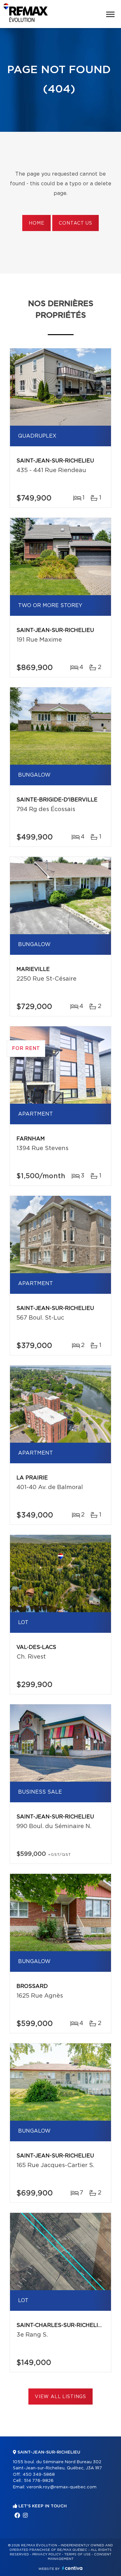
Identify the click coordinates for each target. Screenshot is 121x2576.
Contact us (75, 223)
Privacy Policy (47, 2554)
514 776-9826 (39, 2481)
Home (36, 223)
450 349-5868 (39, 2475)
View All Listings (60, 2397)
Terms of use (77, 2554)
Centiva (72, 2568)
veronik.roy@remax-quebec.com (61, 2487)
